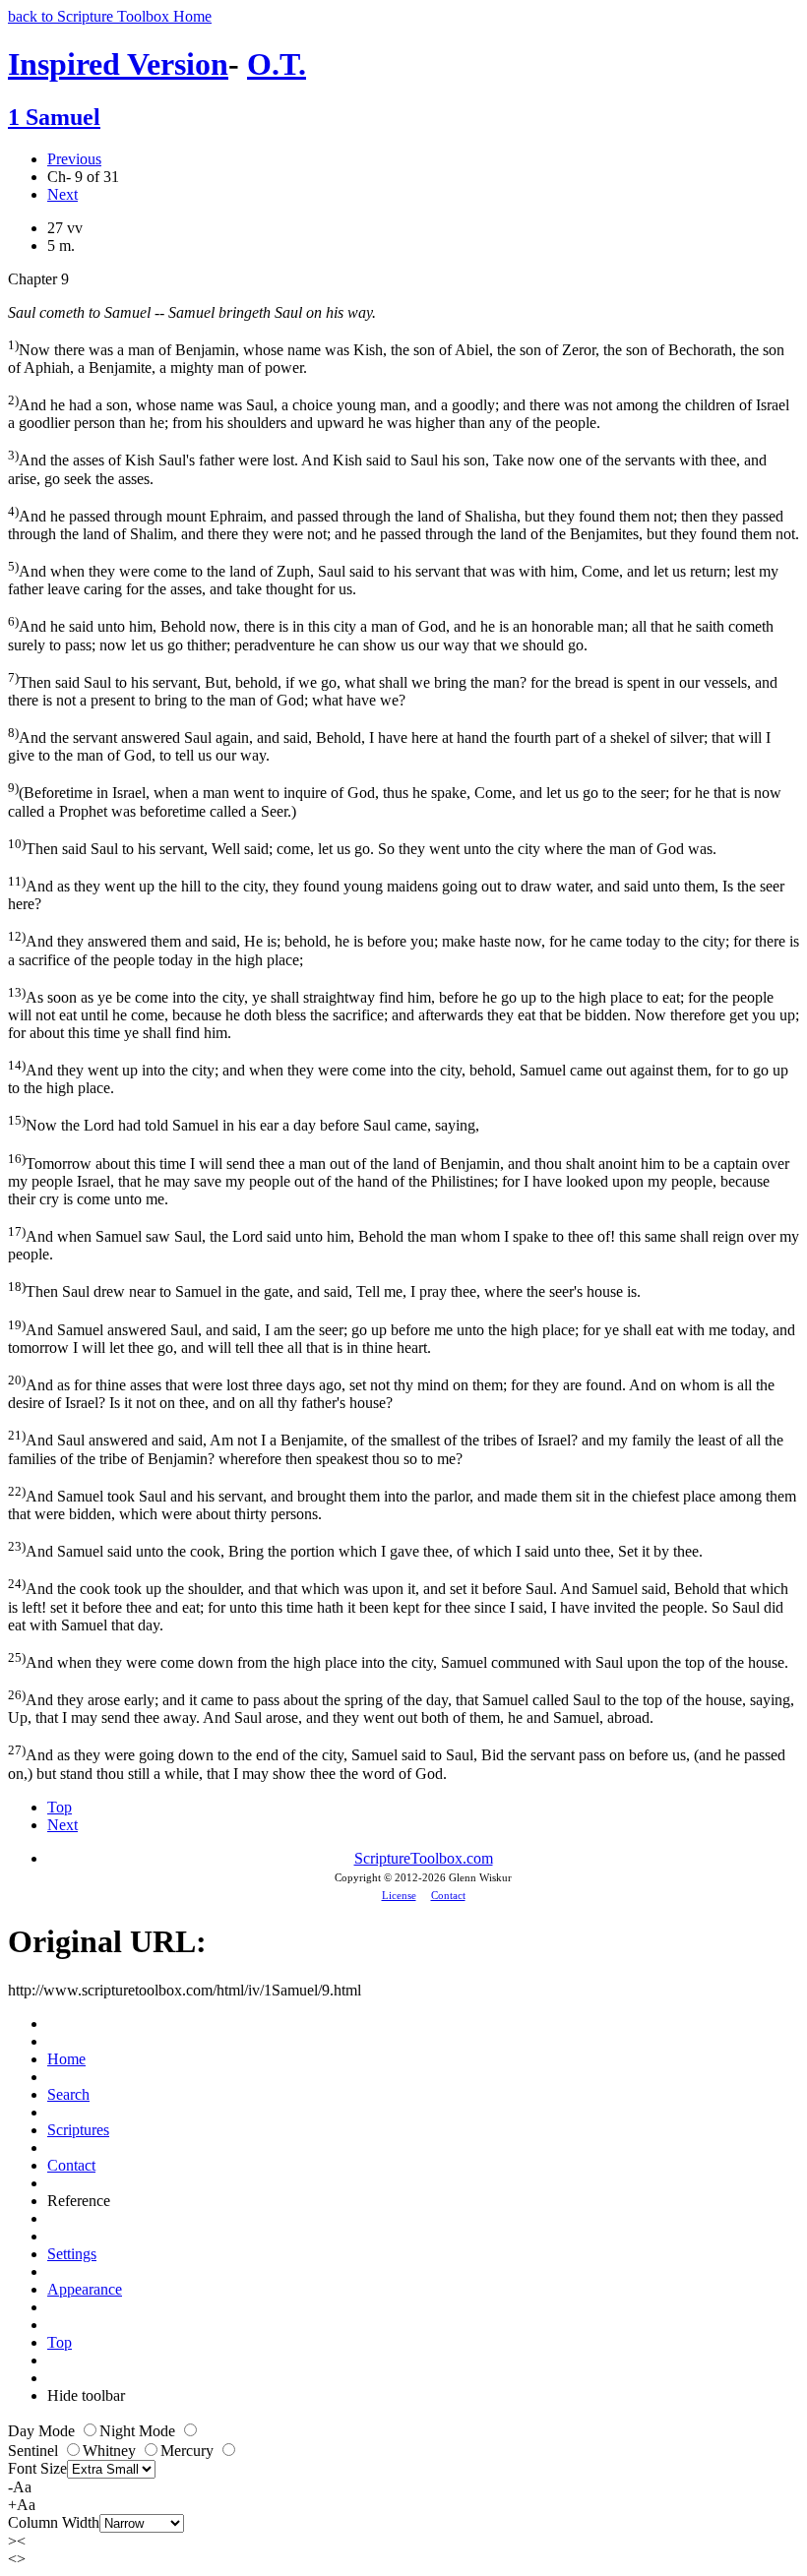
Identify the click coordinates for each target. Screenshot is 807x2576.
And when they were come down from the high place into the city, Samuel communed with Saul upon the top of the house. (398, 1660)
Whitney (111, 2451)
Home (66, 2059)
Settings (72, 2254)
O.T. (277, 64)
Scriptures (78, 2130)
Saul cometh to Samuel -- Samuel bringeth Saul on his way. (192, 312)
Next (62, 194)
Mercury (189, 2451)
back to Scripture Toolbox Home (110, 16)
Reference (79, 2201)
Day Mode (43, 2431)
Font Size (37, 2468)
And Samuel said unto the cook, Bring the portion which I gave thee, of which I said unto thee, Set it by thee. (355, 1549)
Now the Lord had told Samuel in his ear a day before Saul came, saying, (244, 1123)
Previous (74, 159)
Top (60, 1807)
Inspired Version (118, 64)
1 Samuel (54, 117)
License (399, 1895)
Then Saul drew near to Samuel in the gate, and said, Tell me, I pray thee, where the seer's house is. (324, 1289)
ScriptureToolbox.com (424, 1858)
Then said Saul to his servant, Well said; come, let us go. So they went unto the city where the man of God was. (362, 847)
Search (68, 2094)
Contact (448, 1895)
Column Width (54, 2522)
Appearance (85, 2289)
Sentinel (35, 2451)
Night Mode (139, 2431)
